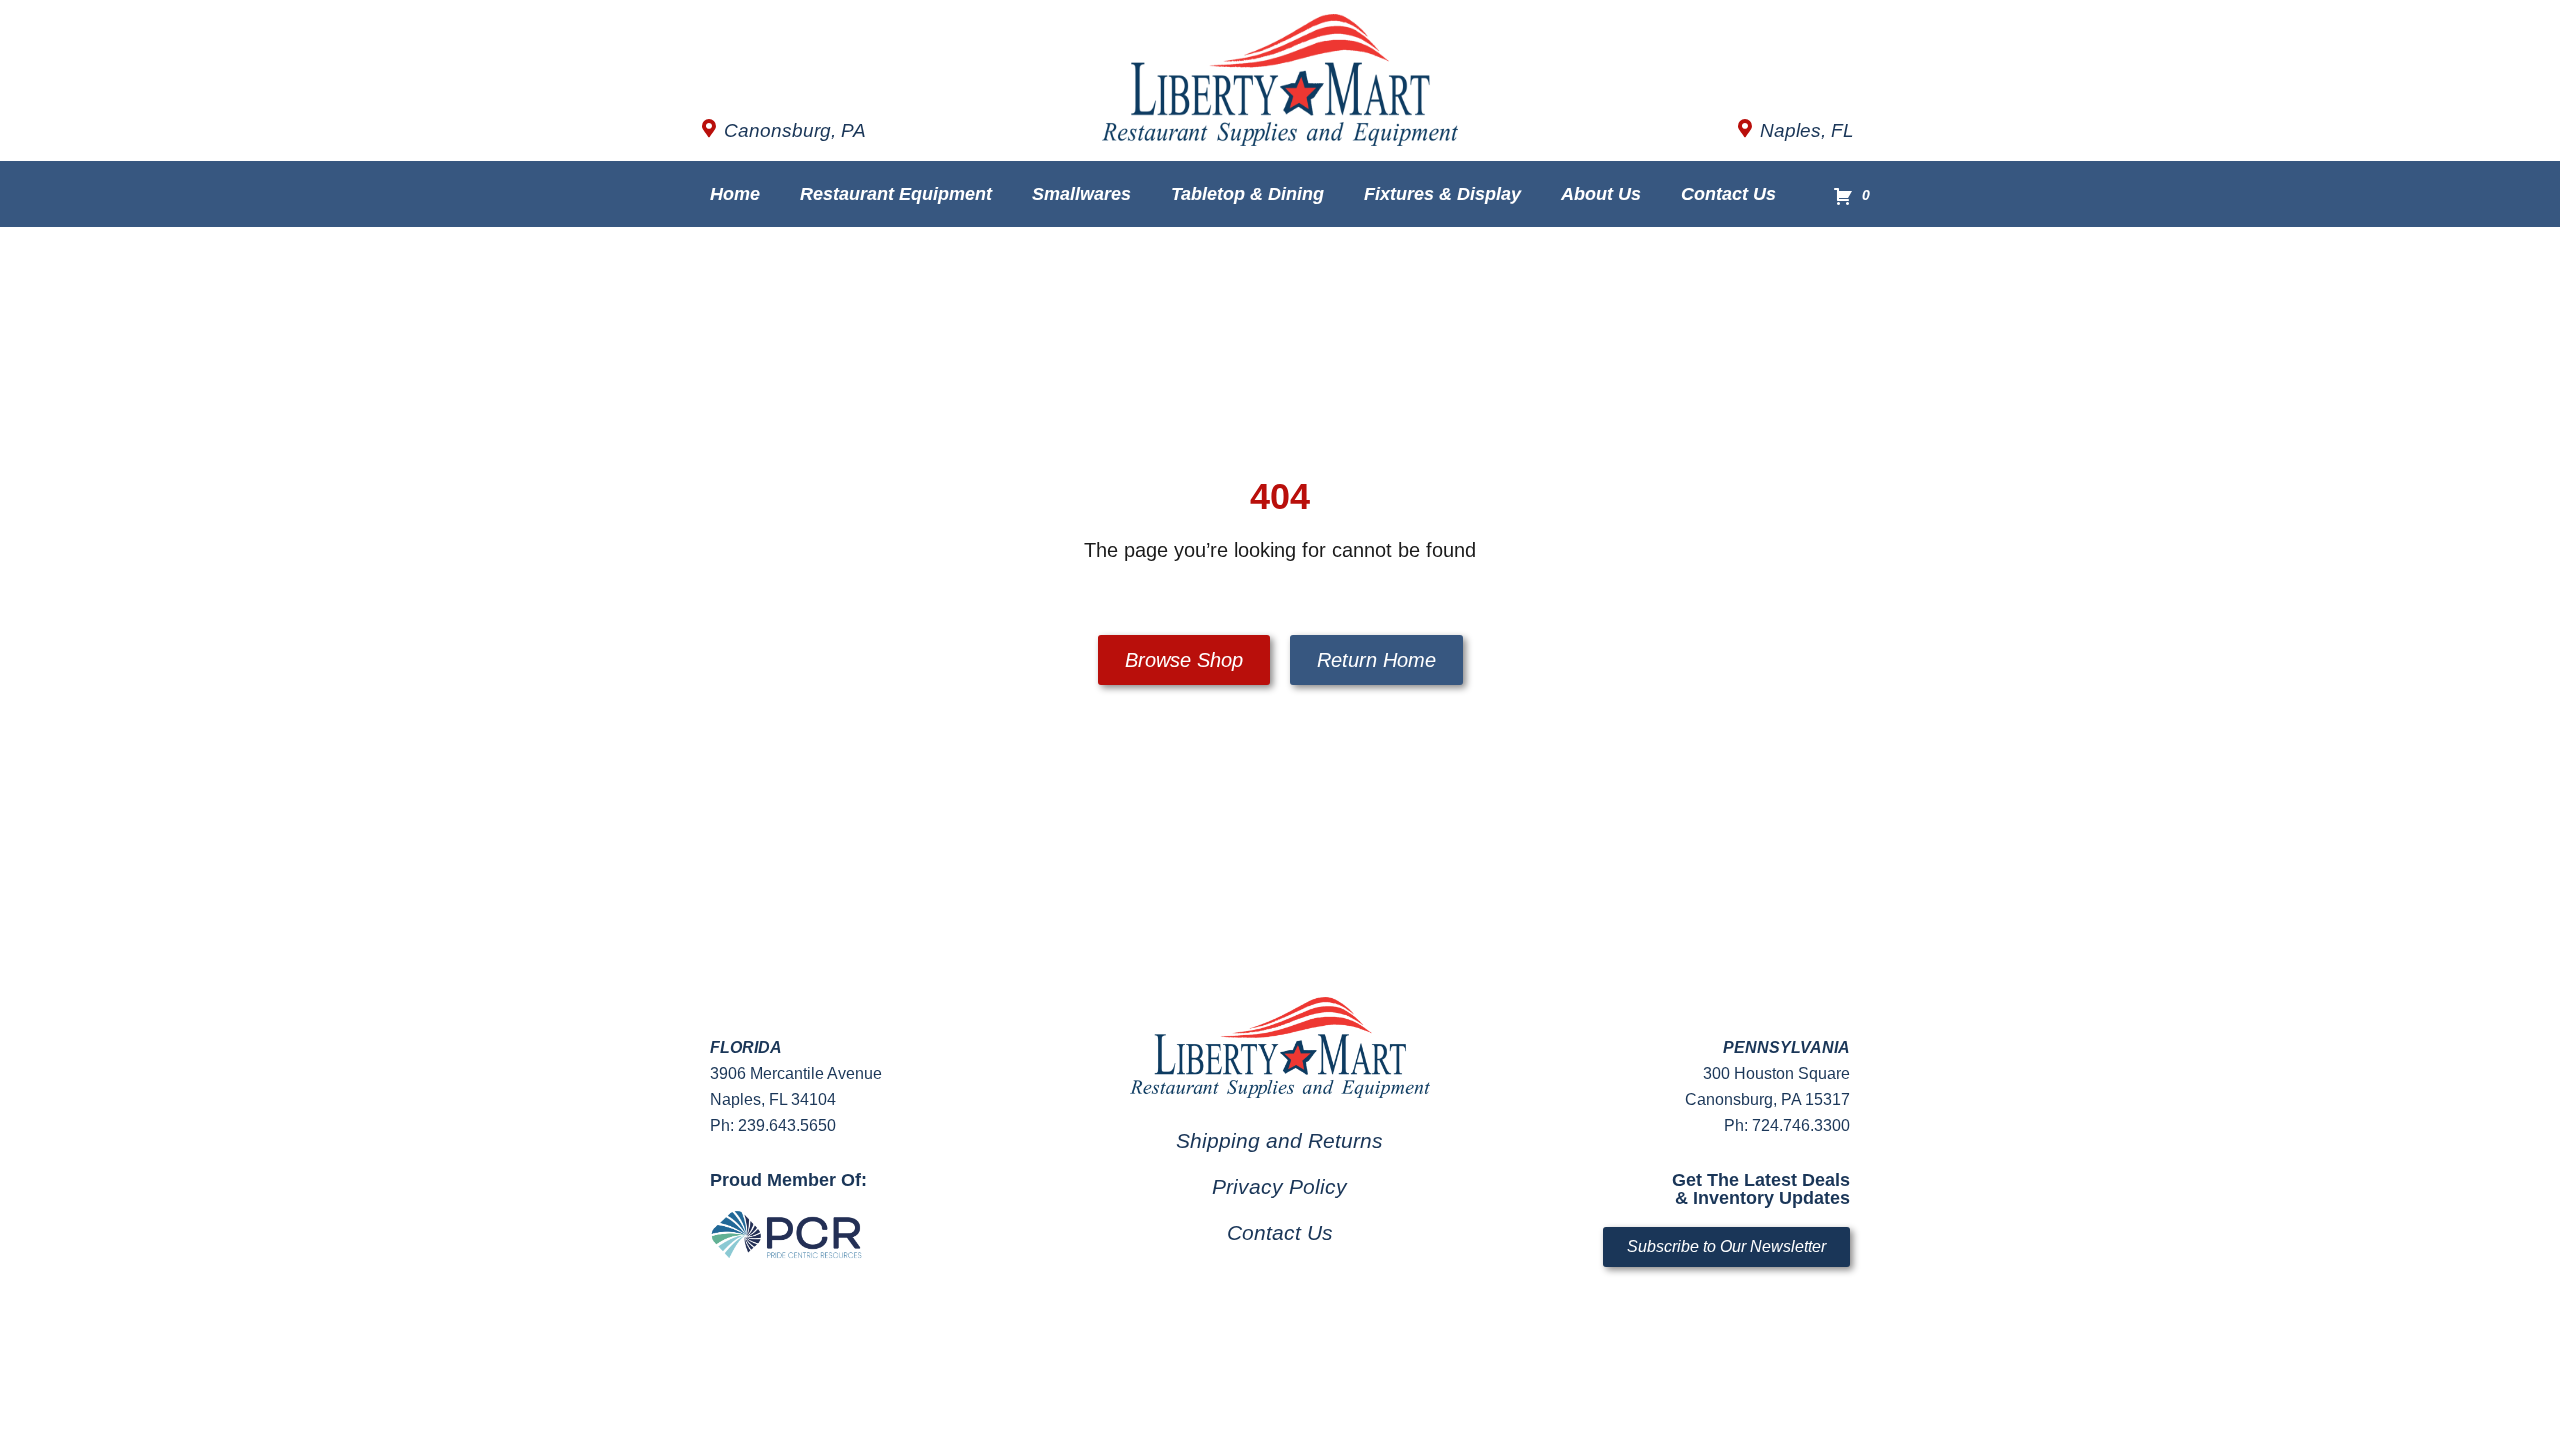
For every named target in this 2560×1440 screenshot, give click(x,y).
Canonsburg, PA (795, 130)
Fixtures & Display (1442, 194)
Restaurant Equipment (896, 194)
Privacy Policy (1279, 1186)
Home (735, 194)
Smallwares (1081, 194)
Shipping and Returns (1279, 1140)
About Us (1601, 194)
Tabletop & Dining (1247, 194)
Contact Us (1728, 194)
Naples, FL (1807, 130)
